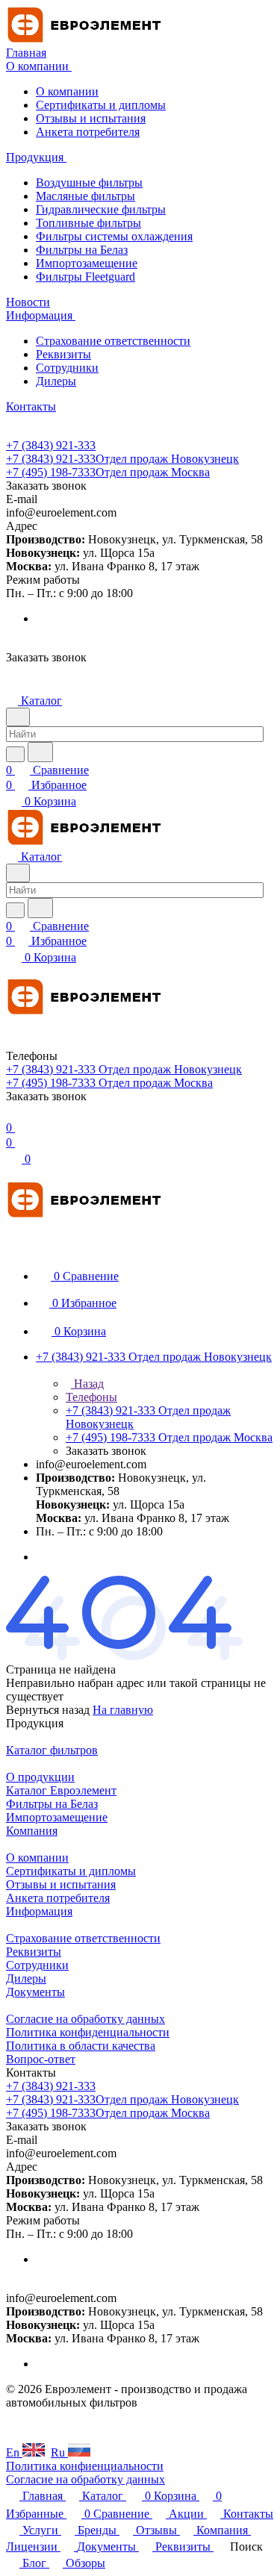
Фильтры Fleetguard (85, 277)
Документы (35, 1992)
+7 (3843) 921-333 (51, 445)
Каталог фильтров (52, 1750)
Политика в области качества (81, 2046)
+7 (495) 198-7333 (108, 472)
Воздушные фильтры (89, 183)
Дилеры (56, 381)
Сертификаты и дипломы (101, 105)
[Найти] (40, 752)
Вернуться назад (48, 1710)
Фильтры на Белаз (82, 250)
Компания (32, 1831)
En (14, 2452)
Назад (87, 1384)
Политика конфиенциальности (85, 2466)
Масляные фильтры (85, 196)
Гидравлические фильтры (101, 209)
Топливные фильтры (88, 223)
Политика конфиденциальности (88, 2032)
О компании (67, 91)
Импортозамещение (87, 263)
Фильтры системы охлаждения (114, 236)
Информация (39, 1911)
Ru (59, 2452)
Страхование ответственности (113, 341)
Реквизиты (63, 354)
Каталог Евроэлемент (61, 1790)
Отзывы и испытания (91, 118)
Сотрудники (67, 368)
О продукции (40, 1777)
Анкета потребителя (88, 132)
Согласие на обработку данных (85, 2019)
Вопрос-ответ (41, 2059)
